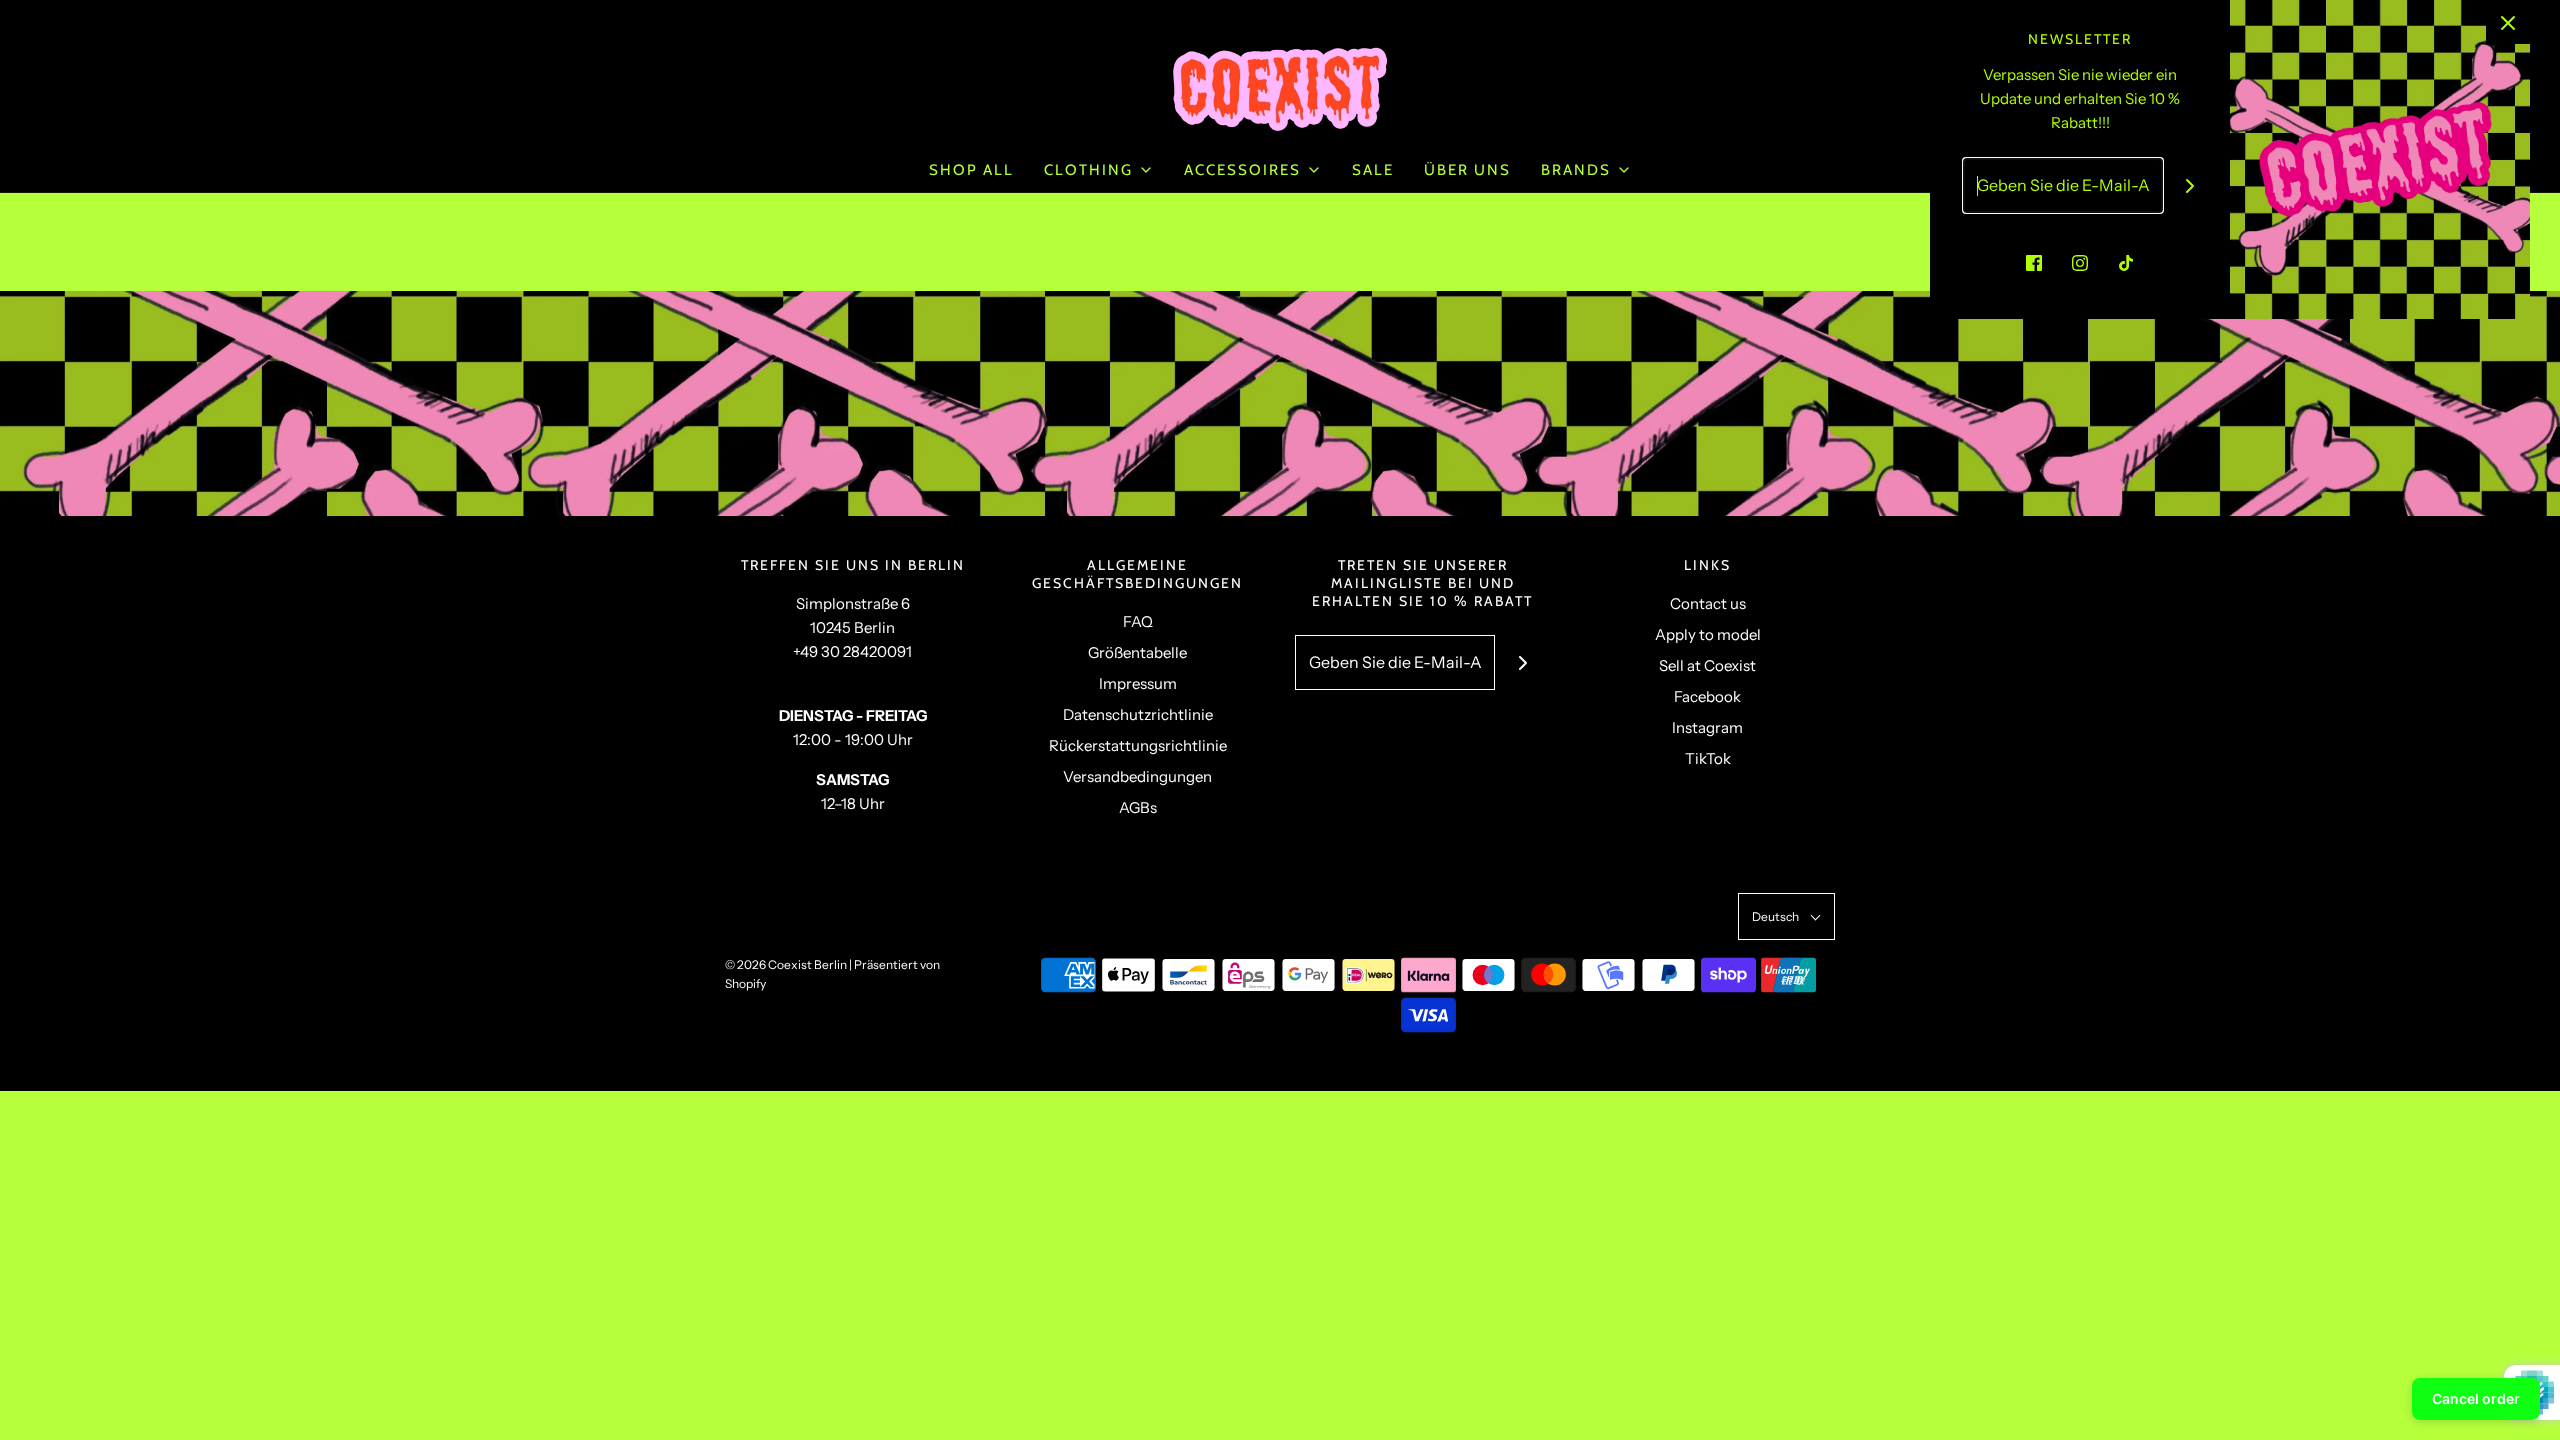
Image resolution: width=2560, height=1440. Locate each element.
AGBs (1138, 807)
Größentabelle (1137, 652)
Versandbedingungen (1137, 776)
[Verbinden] (1522, 662)
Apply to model (1708, 634)
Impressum (1138, 683)
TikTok (1708, 758)
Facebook (1707, 696)
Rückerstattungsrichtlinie (1138, 745)
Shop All (971, 170)
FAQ (1138, 621)
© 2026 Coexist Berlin (786, 964)
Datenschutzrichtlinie (1138, 714)
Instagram (1707, 727)
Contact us (1708, 603)
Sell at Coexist (1707, 665)
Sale (1373, 170)
